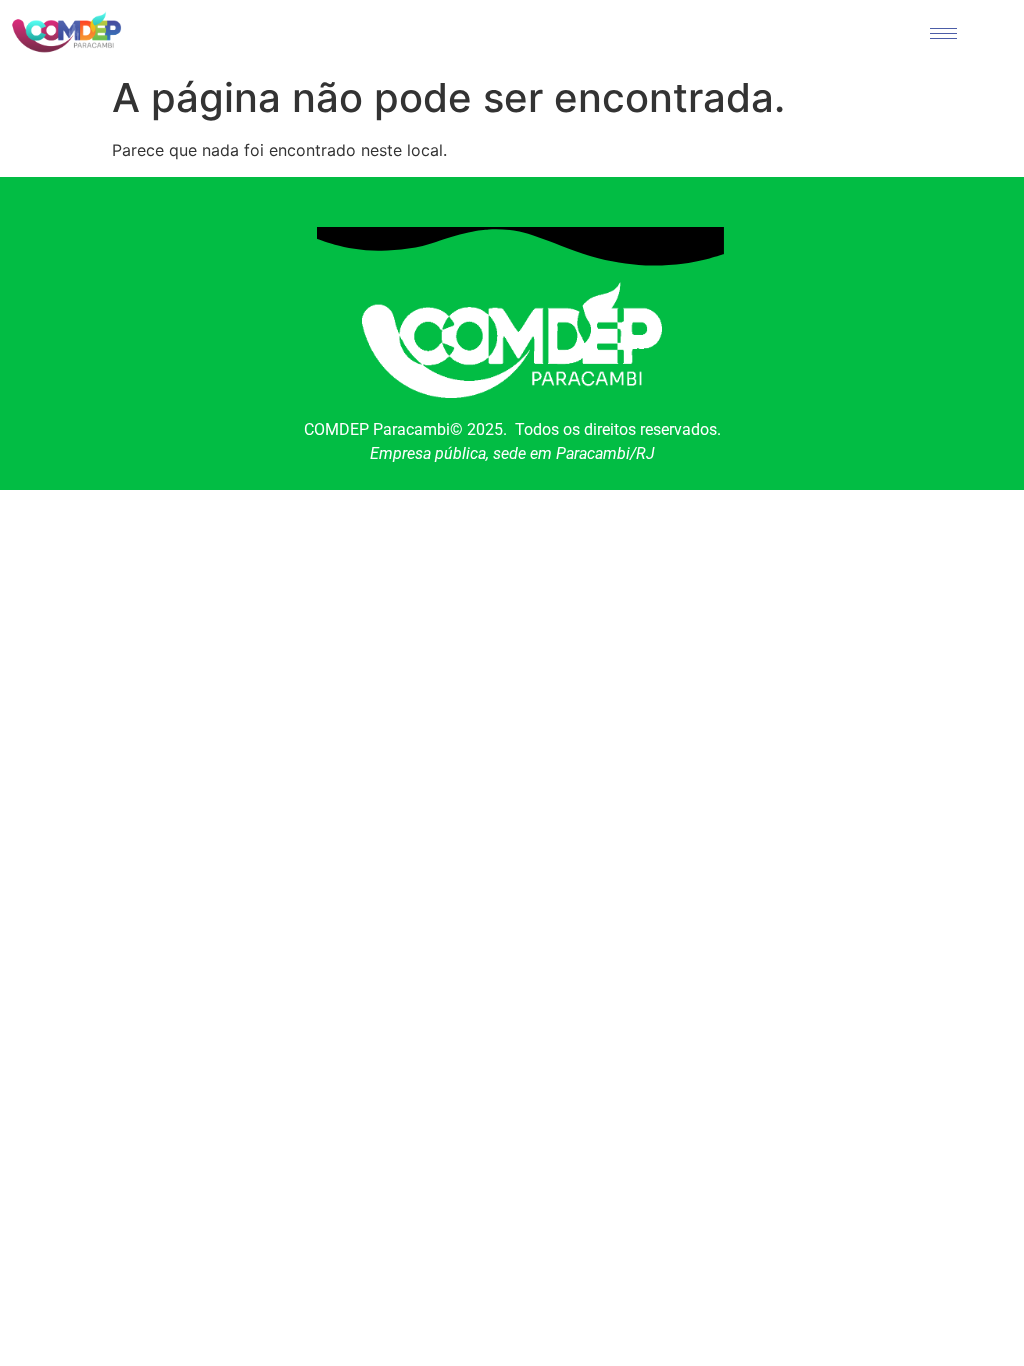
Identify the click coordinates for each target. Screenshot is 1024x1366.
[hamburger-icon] (943, 33)
